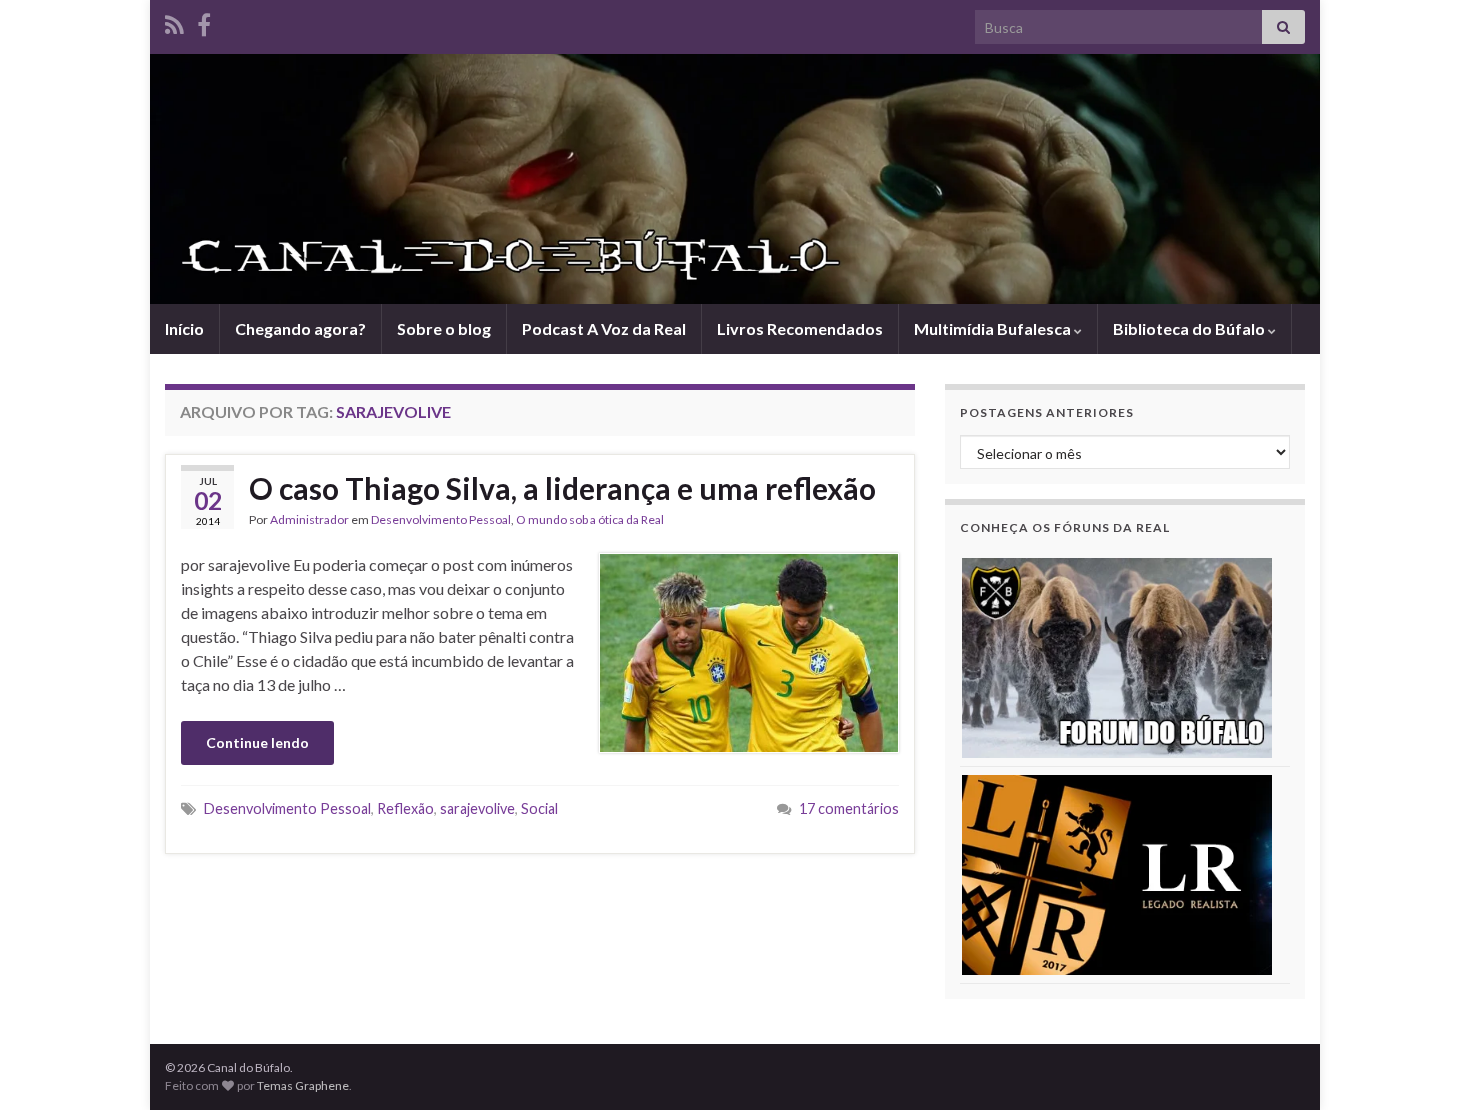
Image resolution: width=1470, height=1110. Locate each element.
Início (184, 328)
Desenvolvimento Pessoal (441, 519)
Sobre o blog (444, 328)
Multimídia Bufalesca (994, 328)
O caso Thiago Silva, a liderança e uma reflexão (562, 488)
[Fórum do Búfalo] (1117, 656)
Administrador (309, 519)
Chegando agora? (300, 328)
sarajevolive (477, 808)
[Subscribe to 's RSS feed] (174, 21)
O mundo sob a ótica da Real (590, 519)
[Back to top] (1425, 1065)
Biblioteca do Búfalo (1190, 328)
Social (539, 808)
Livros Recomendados (800, 328)
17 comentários (849, 808)
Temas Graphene (303, 1085)
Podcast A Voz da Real (604, 328)
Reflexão (405, 808)
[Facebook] (204, 21)
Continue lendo (257, 742)
